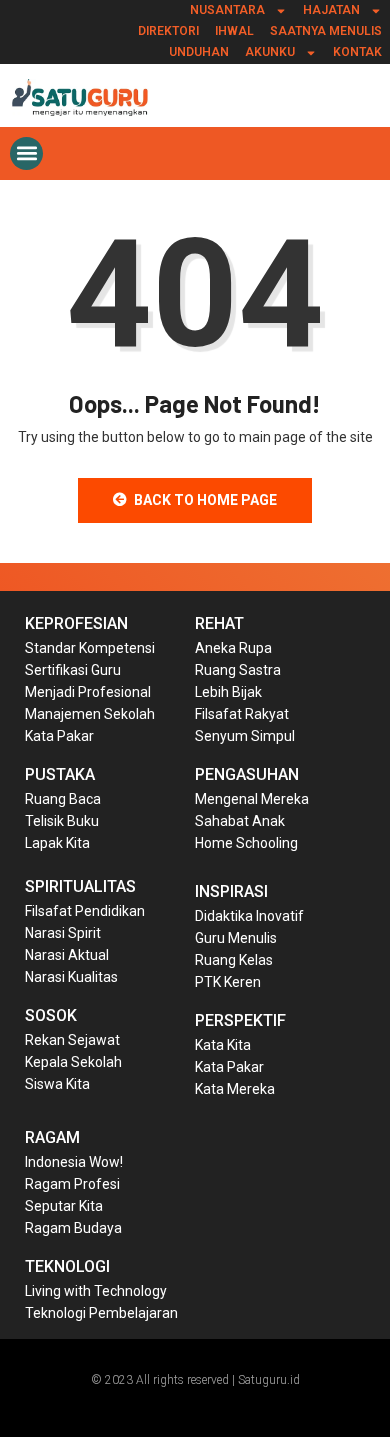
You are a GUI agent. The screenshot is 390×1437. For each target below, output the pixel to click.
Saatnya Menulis (326, 31)
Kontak (357, 52)
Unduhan (199, 52)
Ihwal (234, 31)
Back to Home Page (205, 500)
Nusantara (227, 10)
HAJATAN (331, 10)
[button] (26, 153)
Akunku (270, 52)
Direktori (168, 31)
